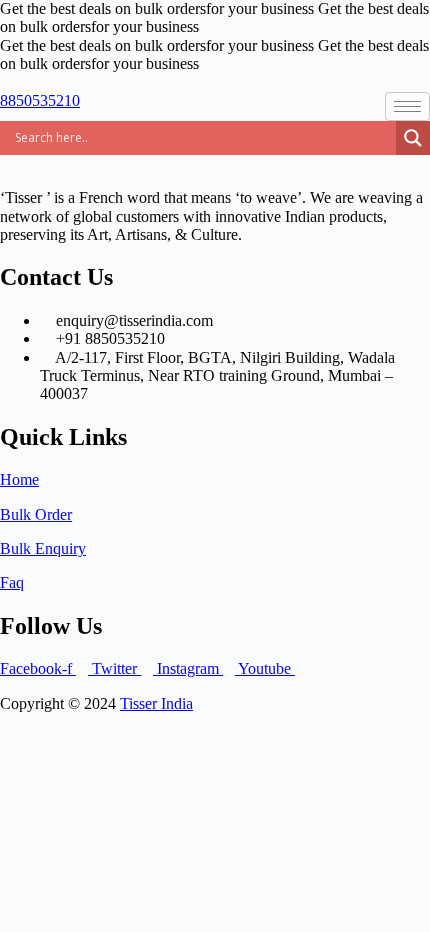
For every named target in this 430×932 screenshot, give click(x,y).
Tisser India (156, 703)
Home (19, 479)
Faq (12, 582)
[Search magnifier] (413, 138)
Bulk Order (36, 514)
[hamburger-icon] (407, 106)
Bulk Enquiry (43, 548)
